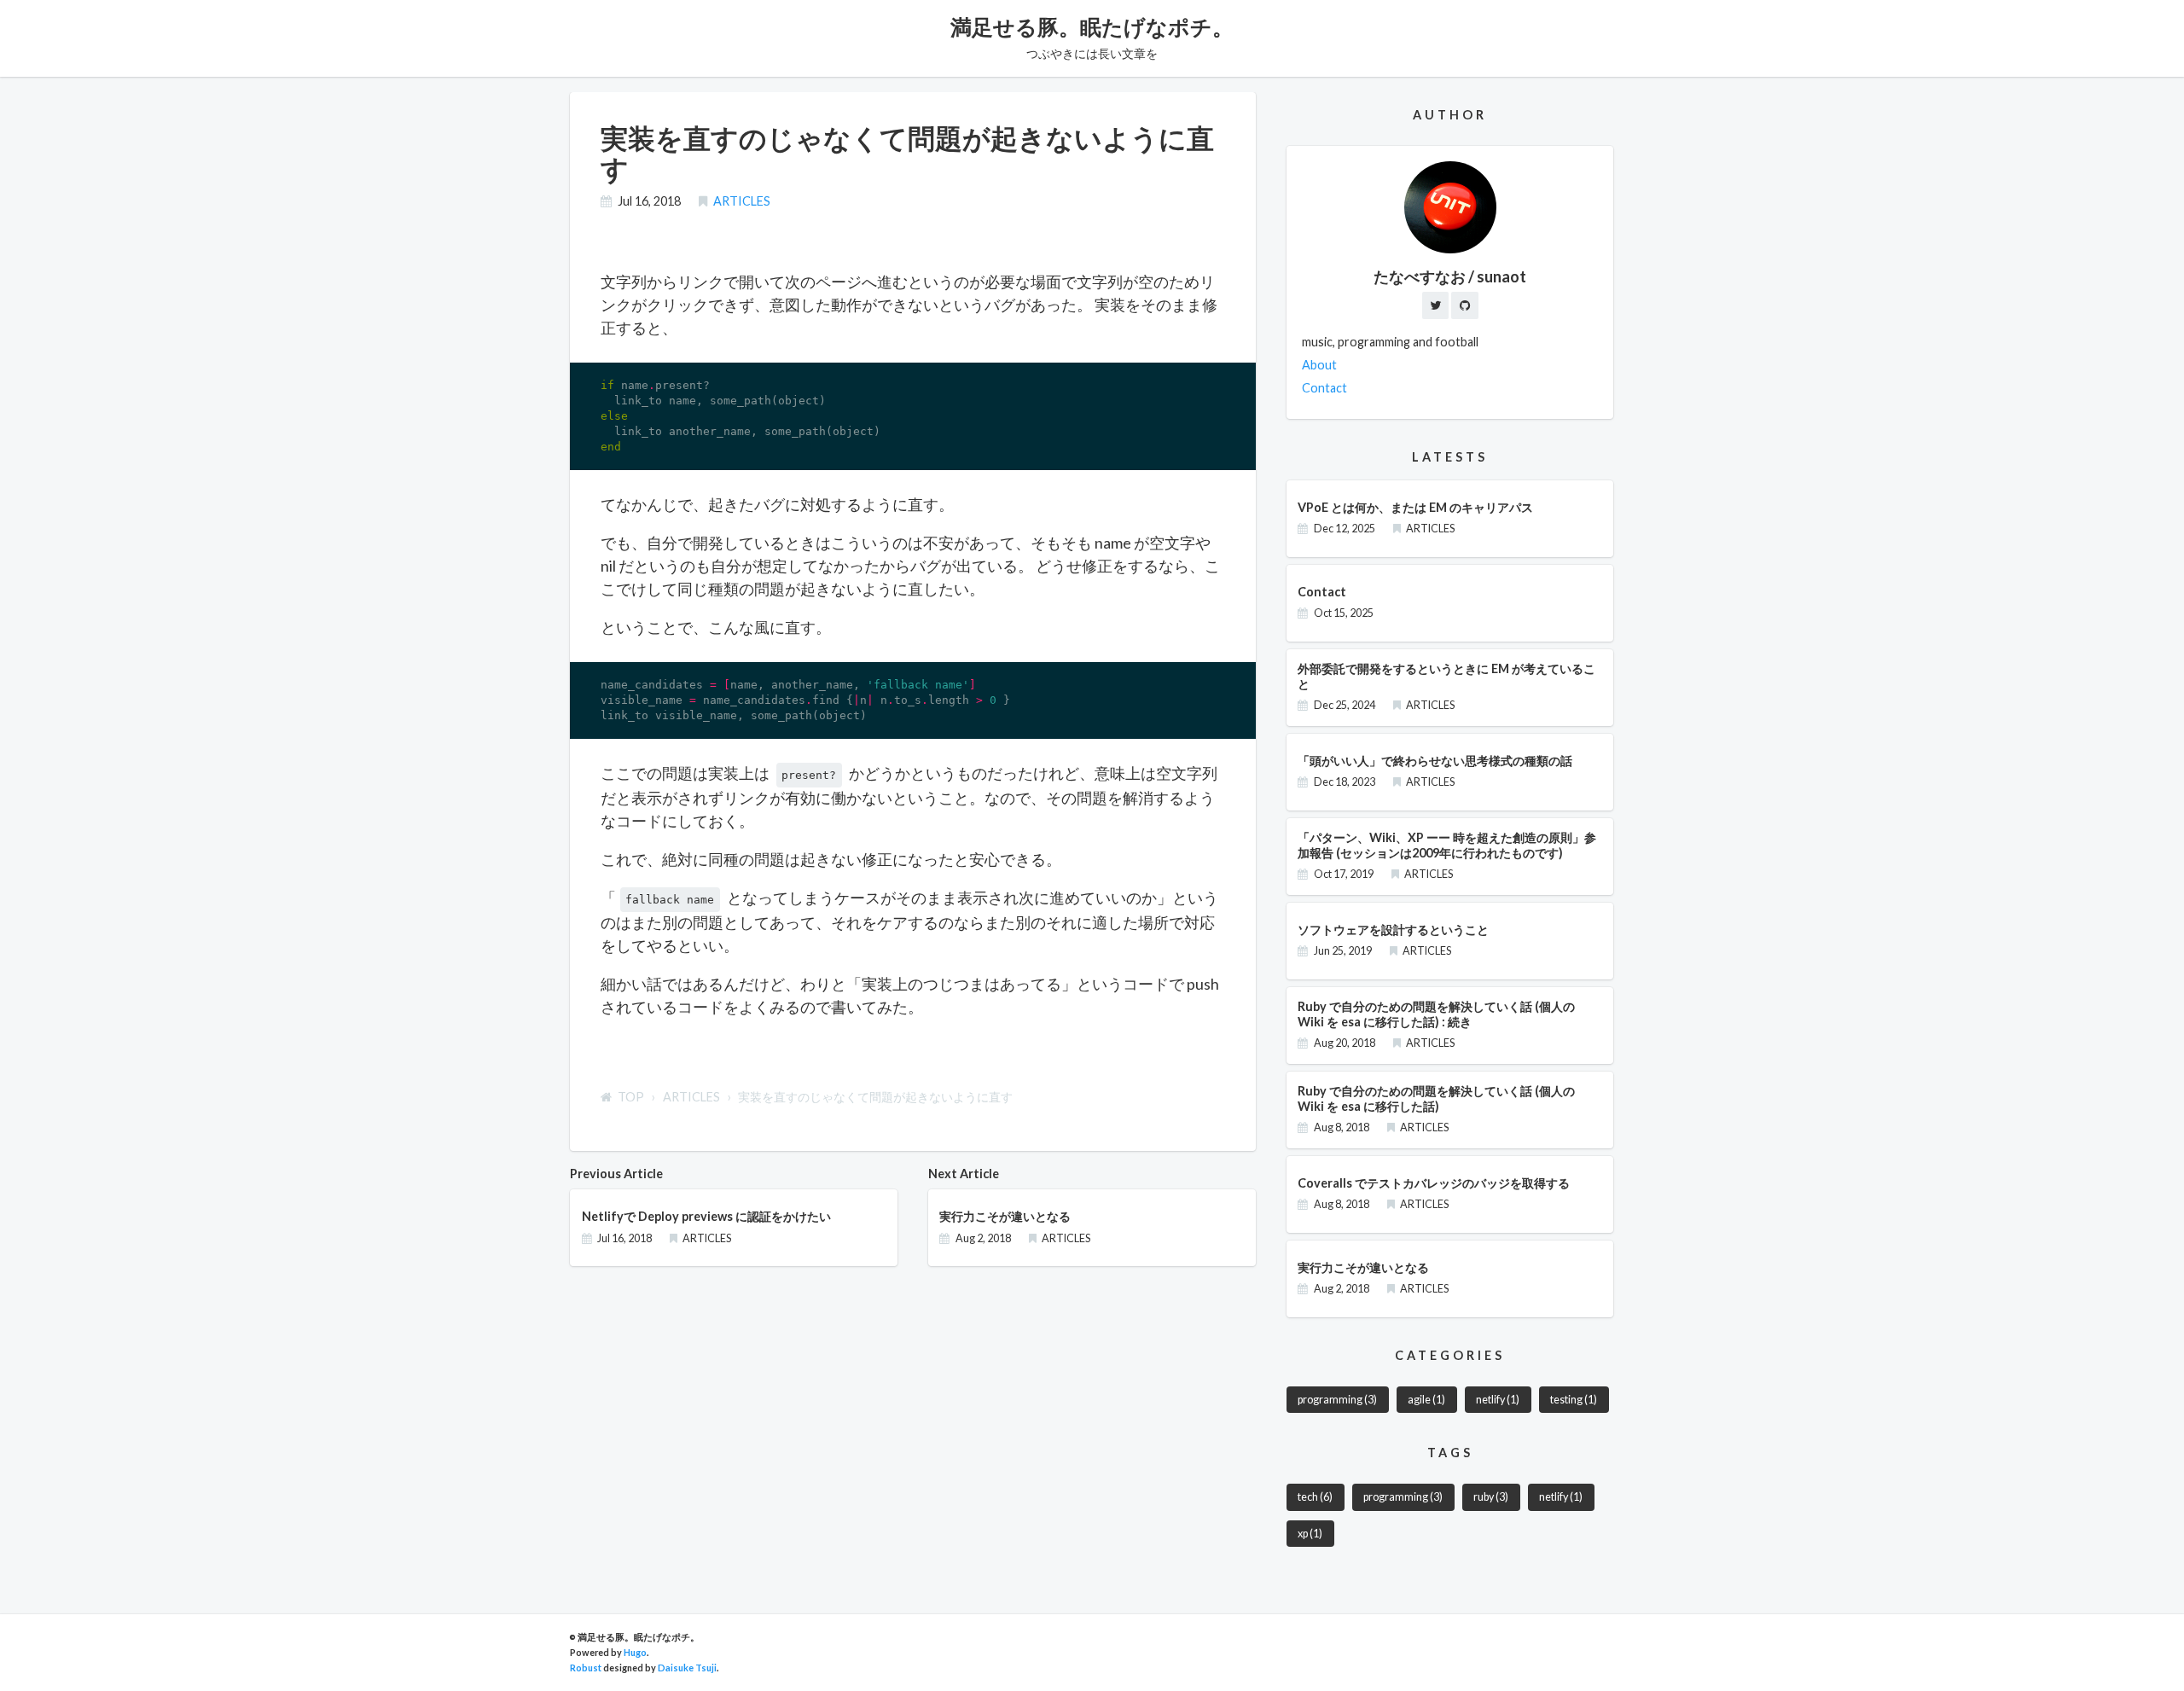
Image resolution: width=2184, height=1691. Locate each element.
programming (1337, 1400)
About (1319, 365)
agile (1426, 1400)
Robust (586, 1668)
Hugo (635, 1652)
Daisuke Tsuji (687, 1668)
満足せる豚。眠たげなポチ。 (1092, 26)
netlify (1498, 1400)
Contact (1324, 388)
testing (1574, 1400)
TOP (631, 1097)
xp (1310, 1534)
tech (1315, 1497)
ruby (1491, 1497)
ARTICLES (742, 201)
